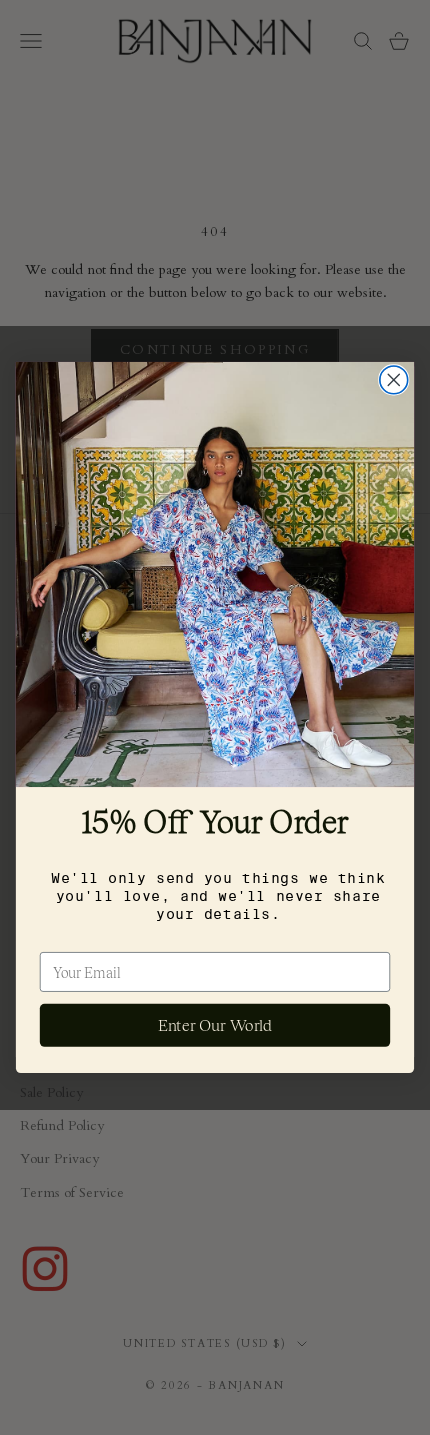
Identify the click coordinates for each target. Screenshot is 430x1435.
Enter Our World (215, 1025)
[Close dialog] (394, 380)
